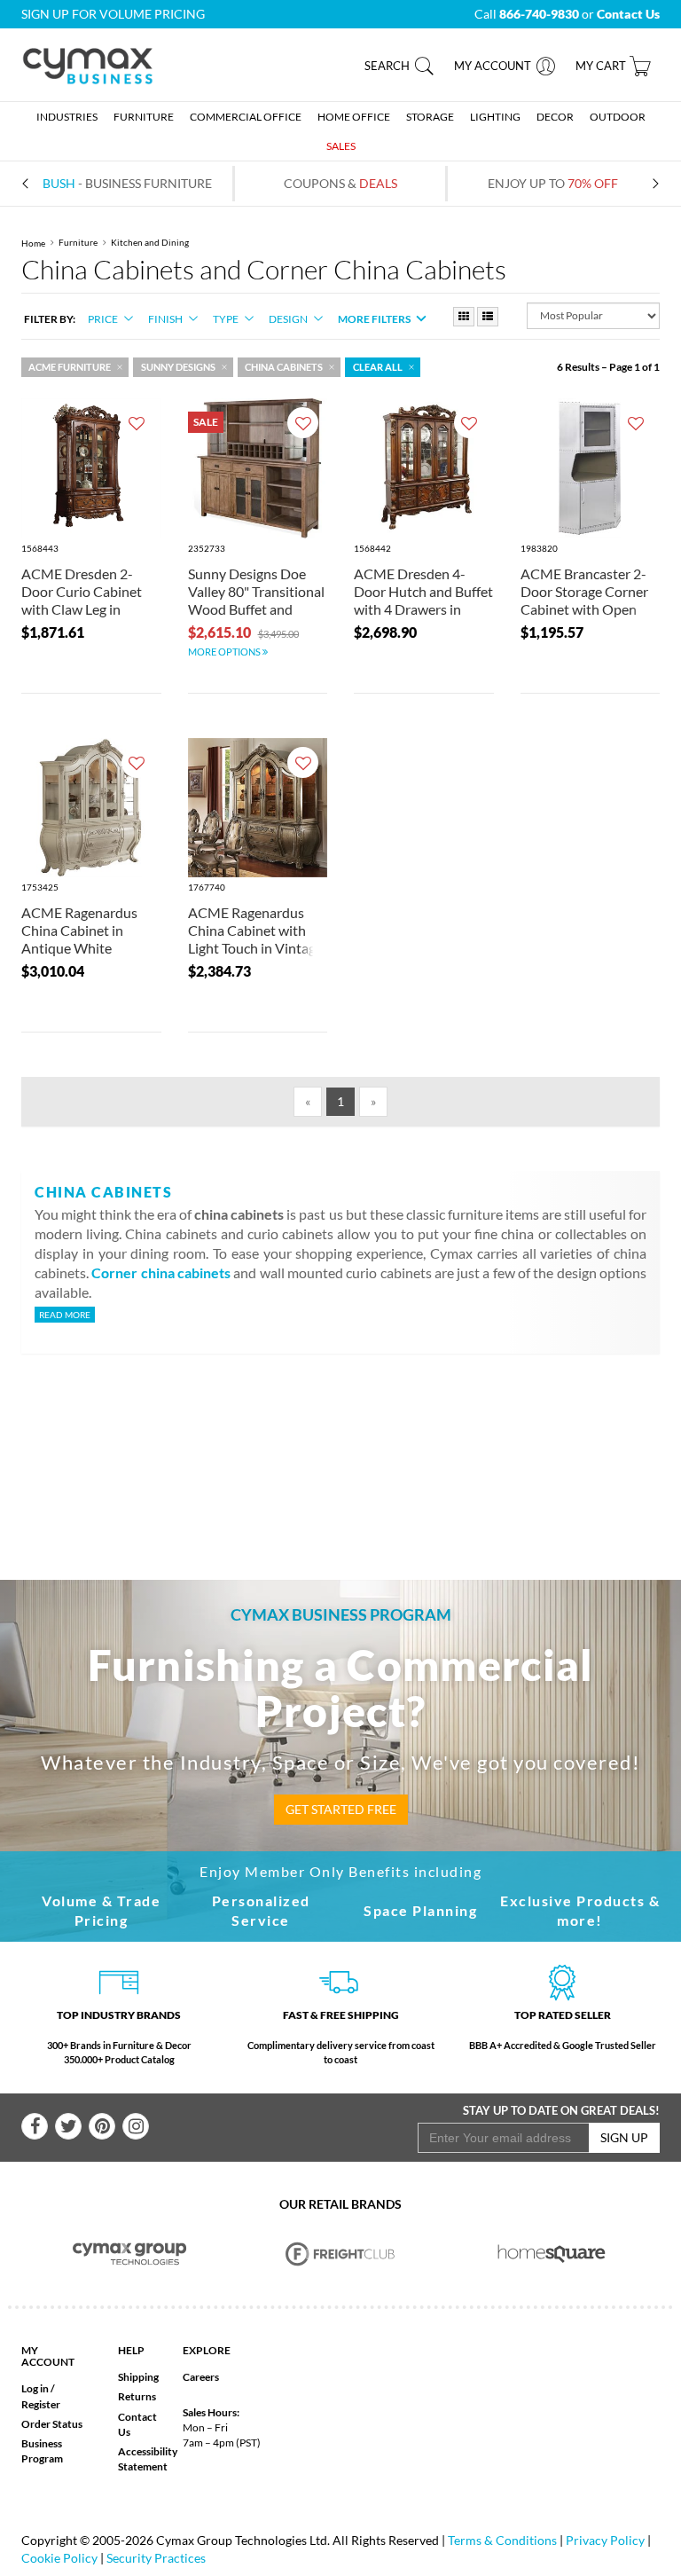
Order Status (52, 2424)
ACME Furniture (70, 367)
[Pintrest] (102, 2126)
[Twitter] (68, 2126)
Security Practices (156, 2558)
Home (33, 243)
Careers (201, 2377)
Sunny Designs (178, 367)
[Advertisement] (357, 1438)
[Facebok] (35, 2126)
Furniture (78, 243)
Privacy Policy (605, 2540)
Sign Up (624, 2137)
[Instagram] (136, 2126)
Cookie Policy (59, 2558)
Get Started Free (341, 1809)
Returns (137, 2396)
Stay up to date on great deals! (561, 2110)
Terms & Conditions (502, 2540)
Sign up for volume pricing (113, 14)
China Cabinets (284, 367)
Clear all (378, 367)
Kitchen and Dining (150, 243)
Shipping (138, 2377)
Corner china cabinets (161, 1272)
